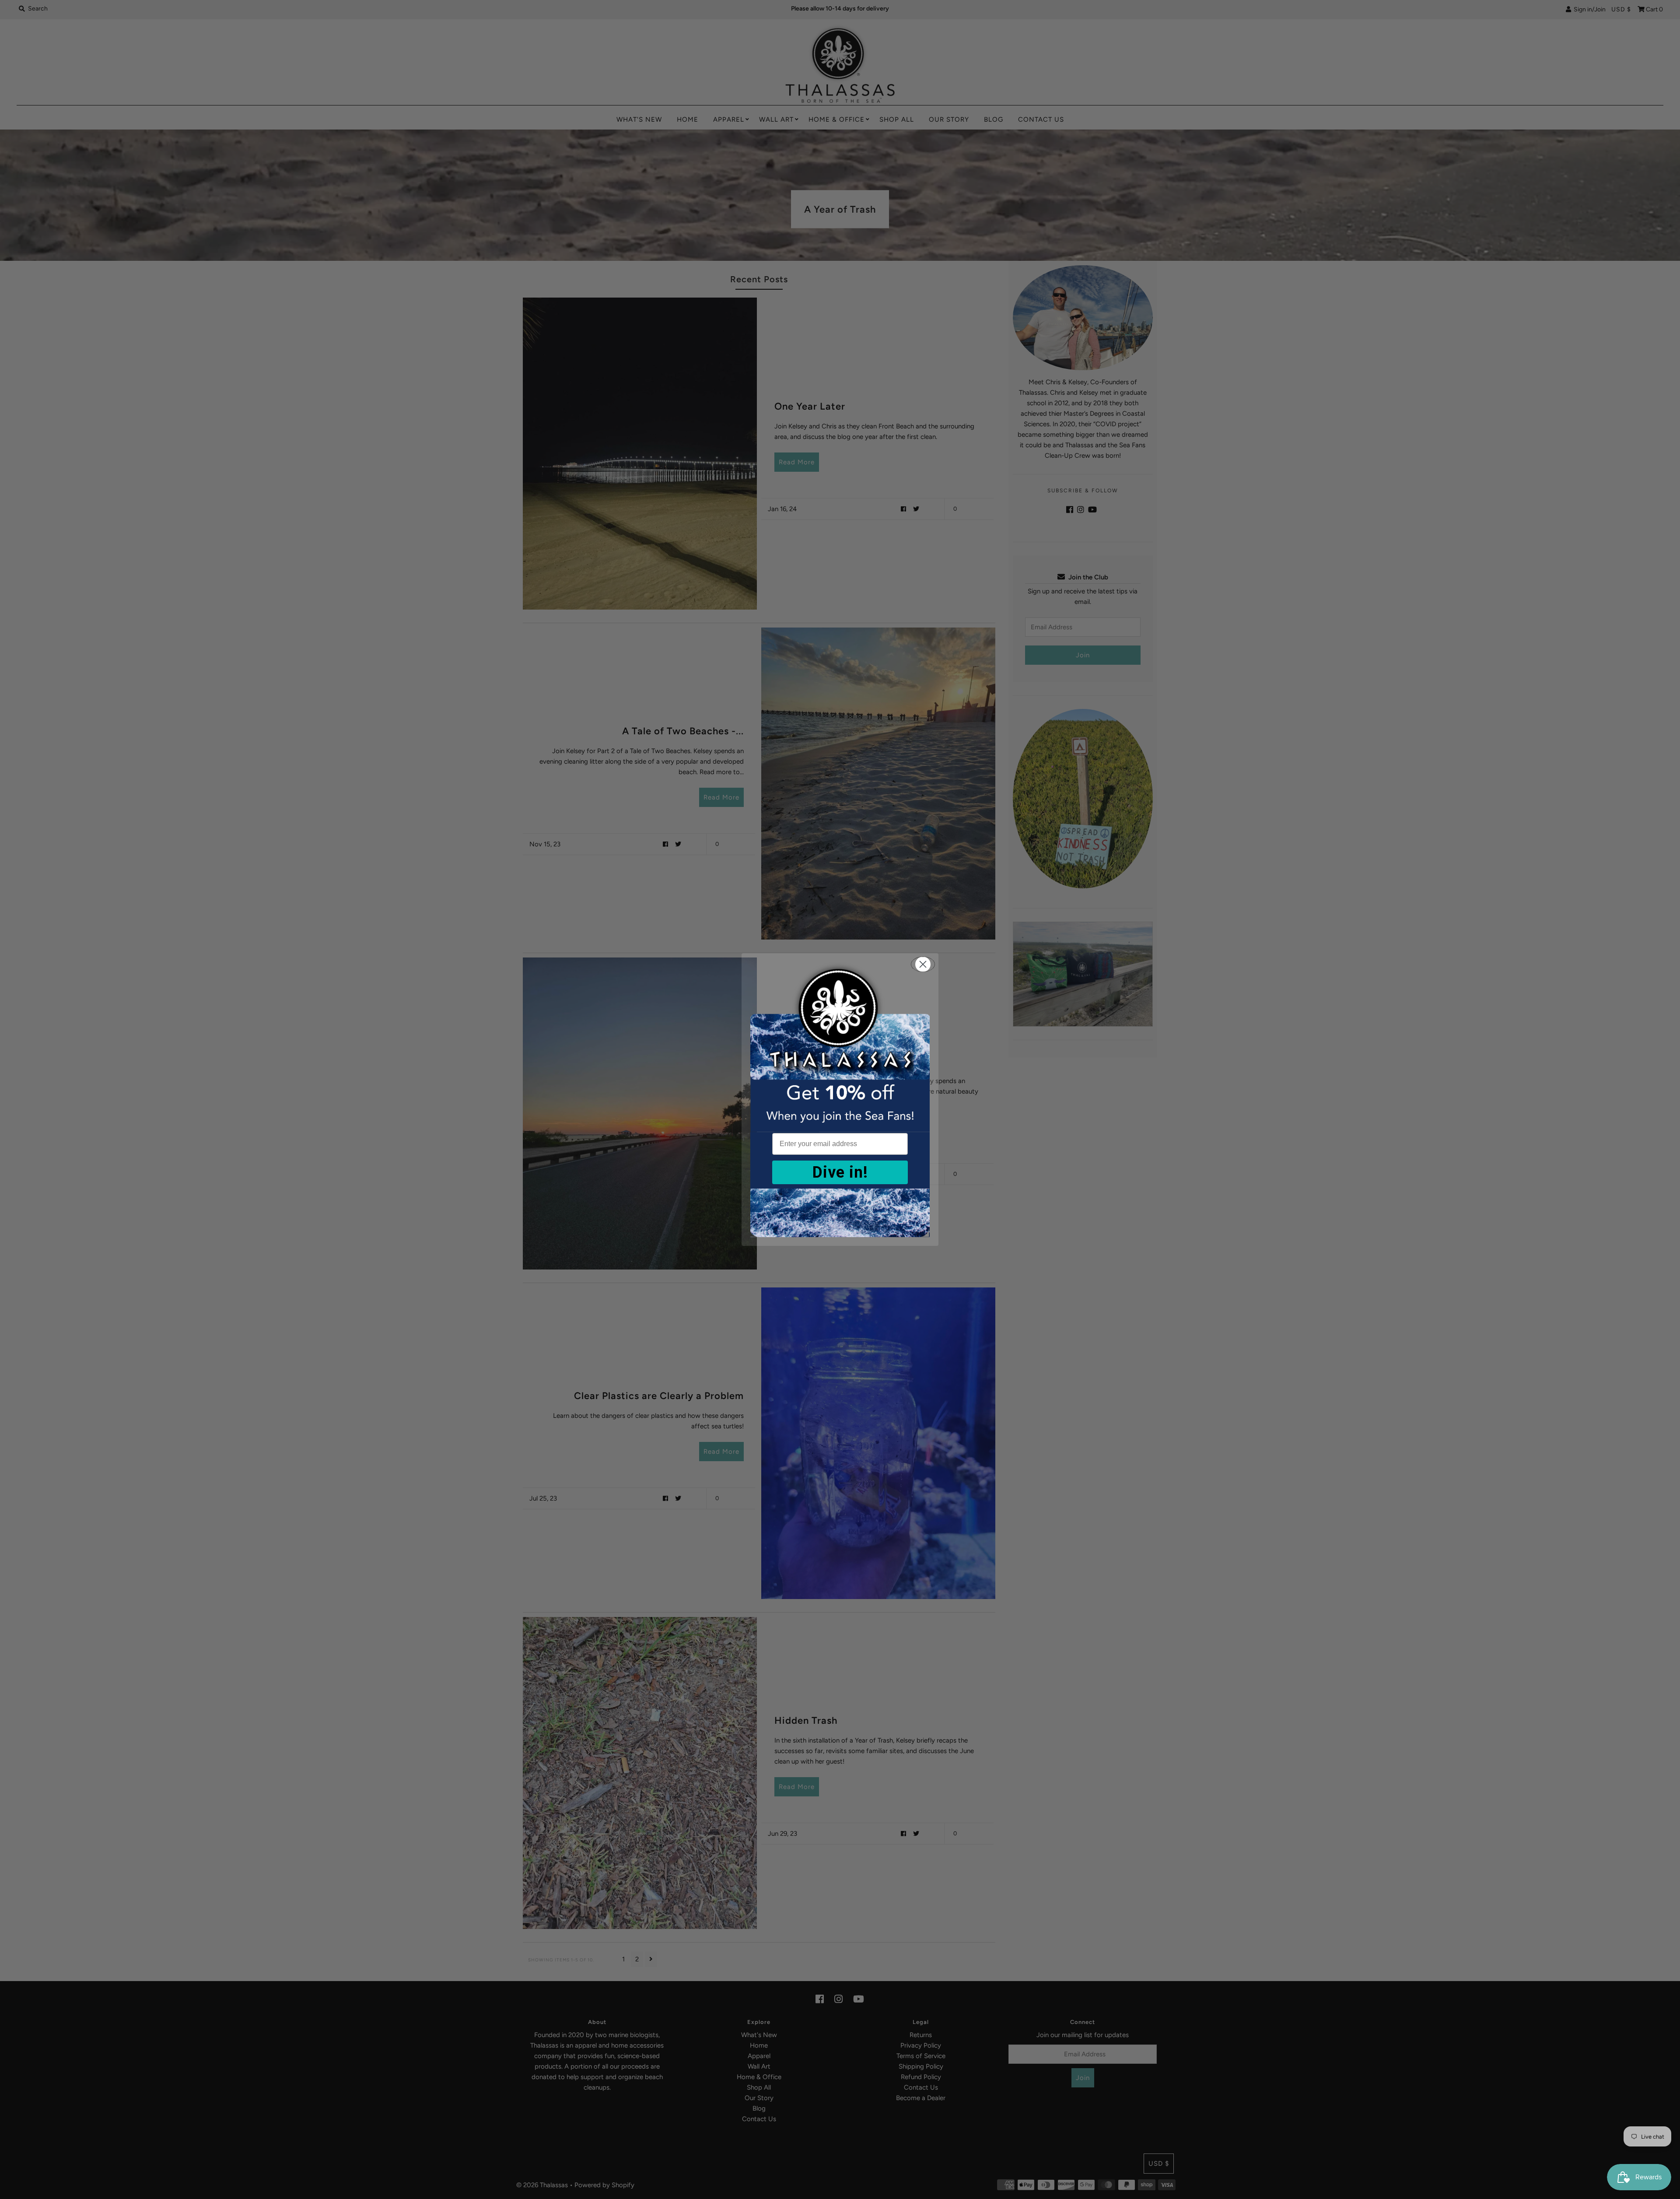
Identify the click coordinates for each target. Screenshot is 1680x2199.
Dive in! (840, 1172)
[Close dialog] (923, 964)
